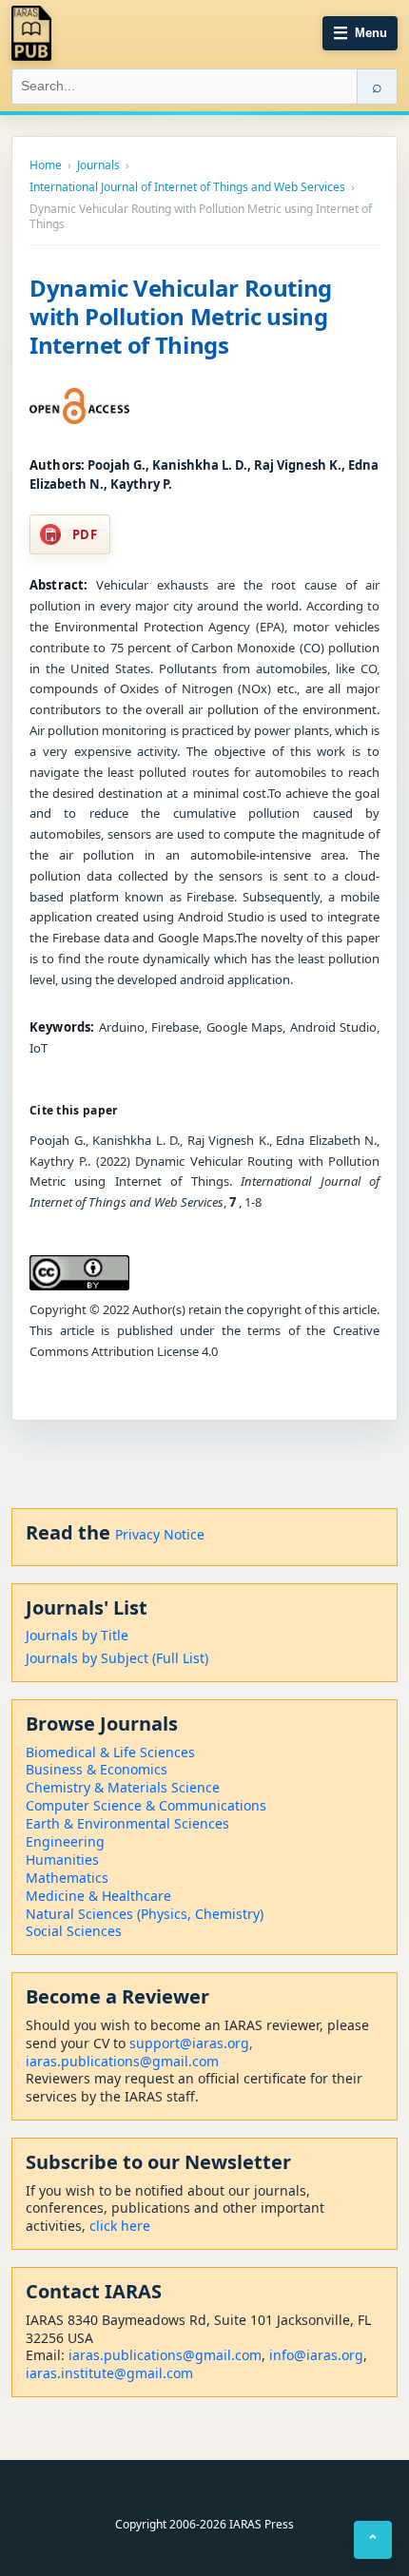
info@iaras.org (316, 2355)
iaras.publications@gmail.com (122, 2061)
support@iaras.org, (191, 2043)
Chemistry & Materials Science (123, 1787)
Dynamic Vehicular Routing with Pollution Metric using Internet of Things (181, 316)
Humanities (62, 1859)
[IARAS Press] (31, 33)
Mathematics (67, 1878)
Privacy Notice (160, 1534)
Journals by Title (77, 1635)
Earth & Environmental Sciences (127, 1823)
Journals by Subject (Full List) (117, 1658)
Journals (98, 165)
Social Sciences (74, 1931)
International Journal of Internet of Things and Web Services (187, 187)
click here (120, 2226)
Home (46, 165)
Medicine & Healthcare (98, 1896)
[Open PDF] (79, 406)
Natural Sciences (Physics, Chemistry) (145, 1914)
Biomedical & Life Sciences (110, 1752)
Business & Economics (97, 1769)
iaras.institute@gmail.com (109, 2373)
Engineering (65, 1841)
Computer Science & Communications (146, 1805)
